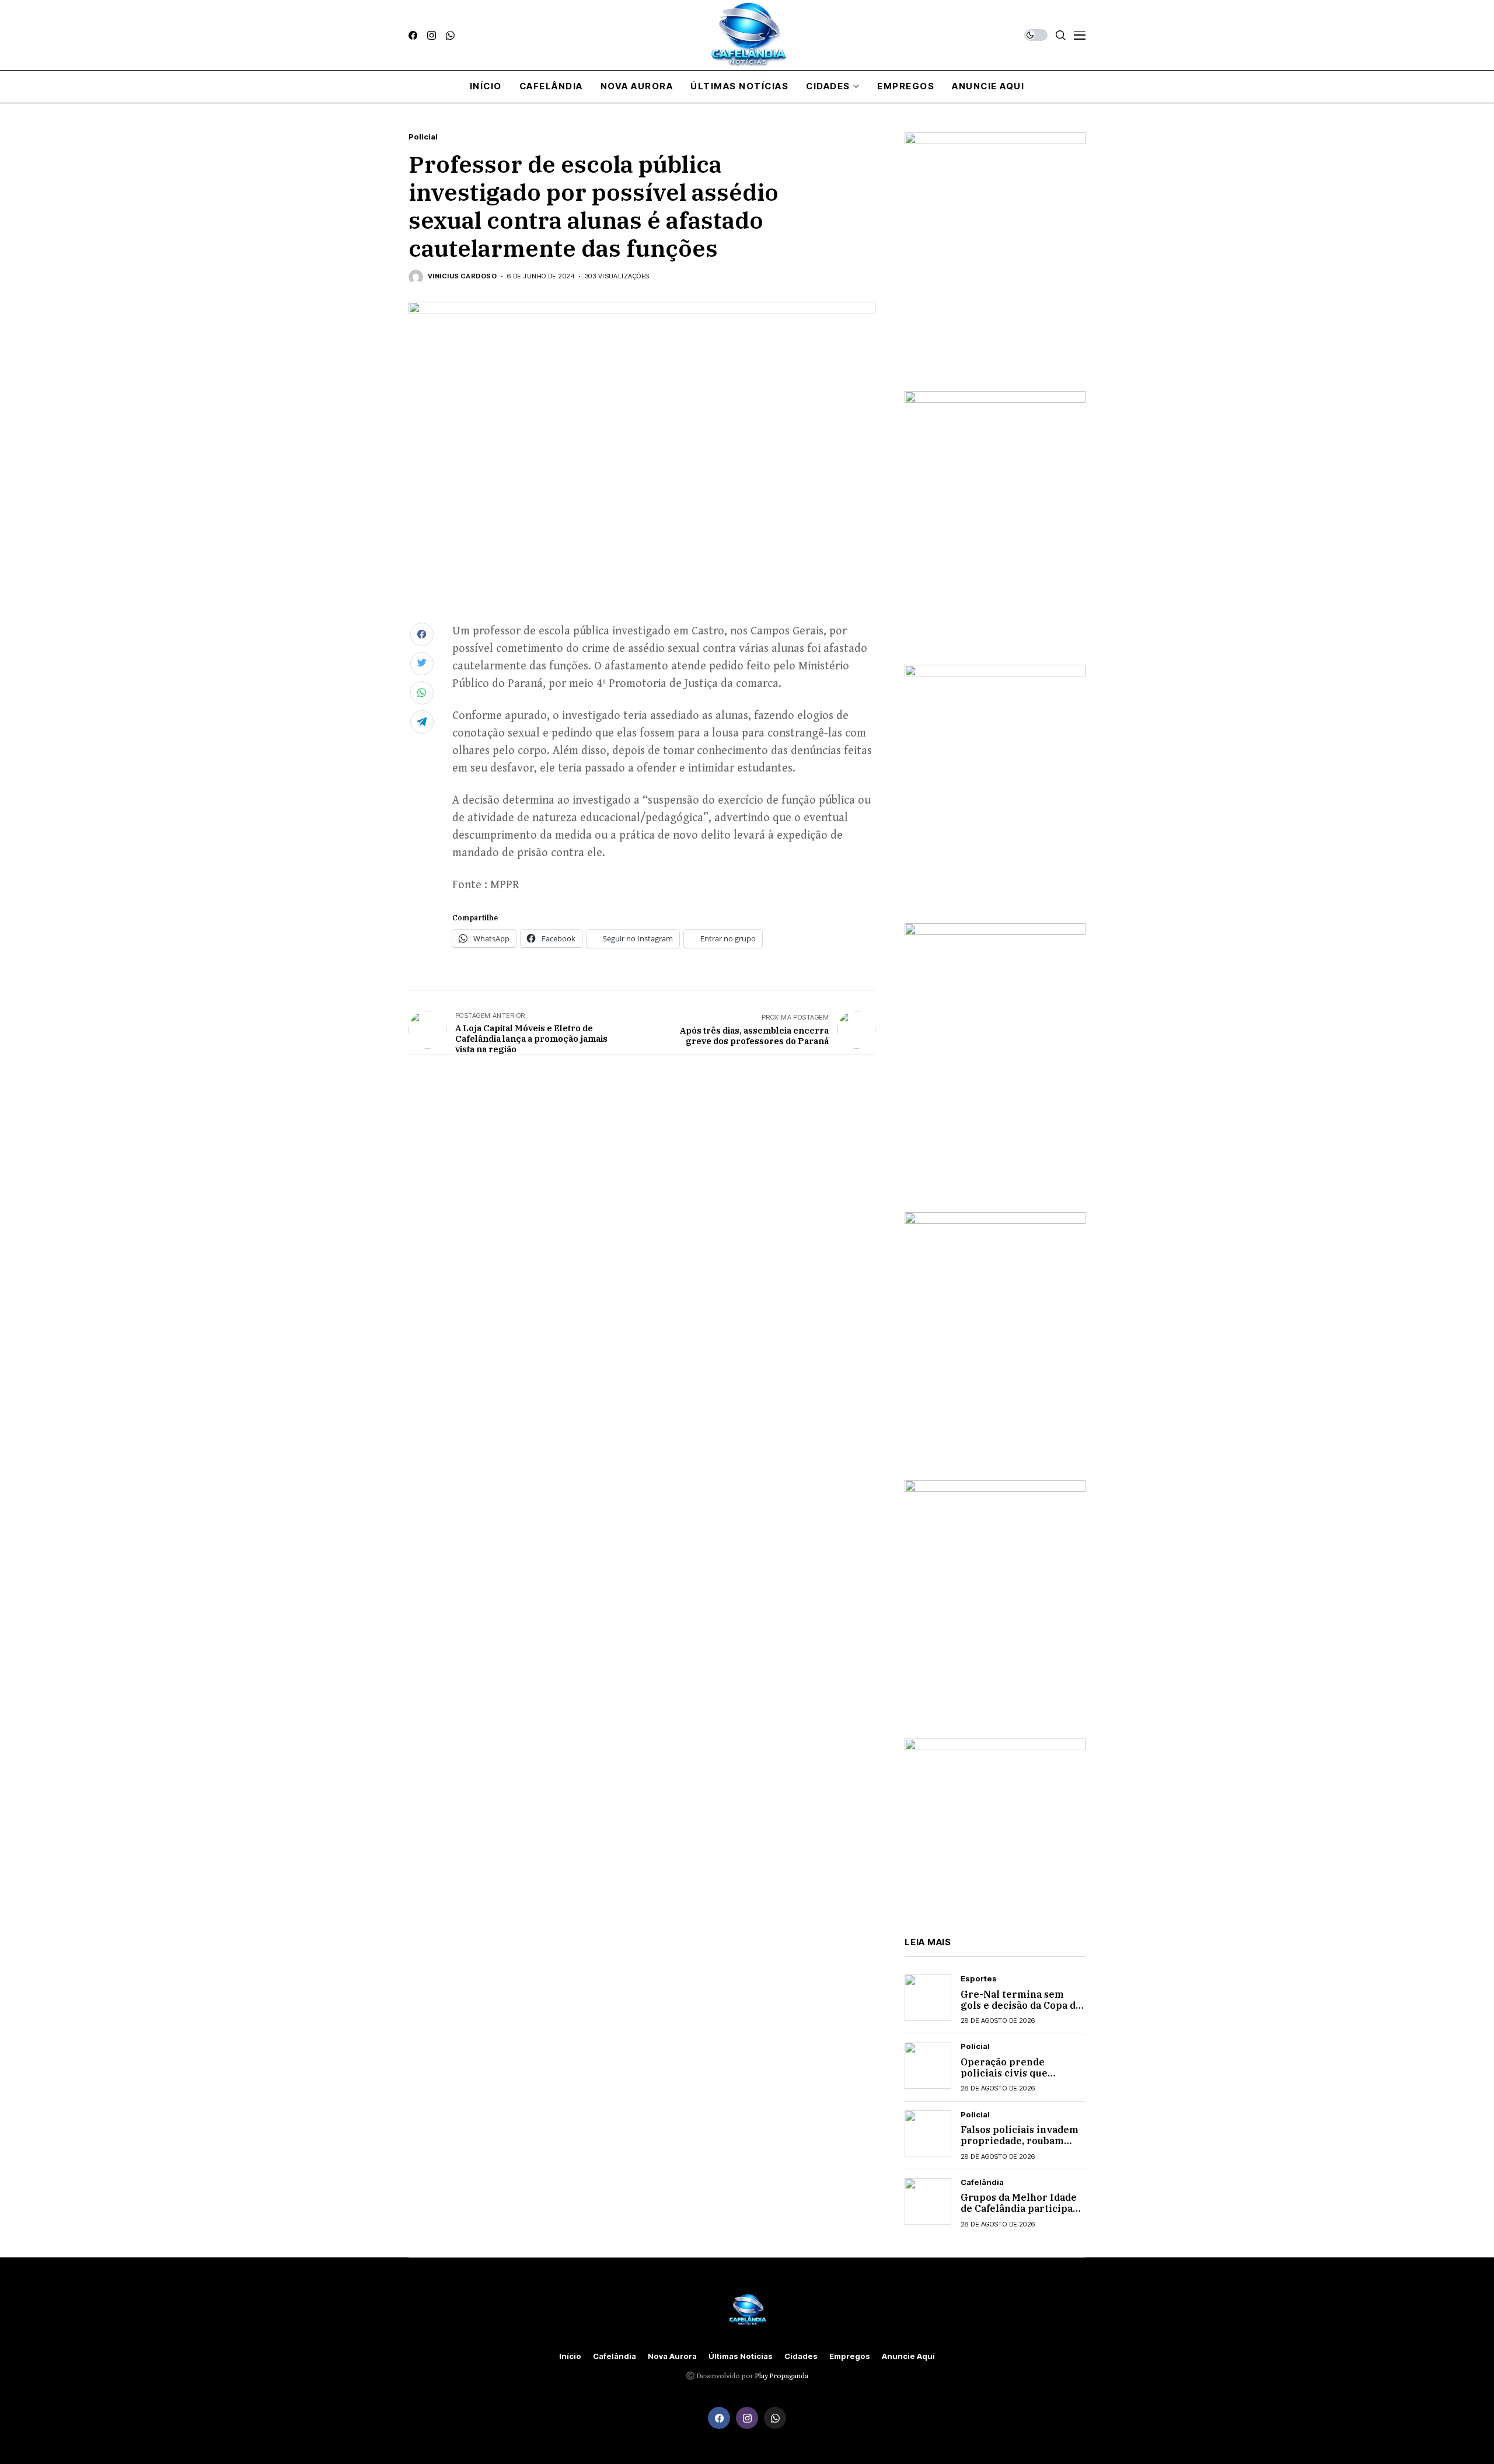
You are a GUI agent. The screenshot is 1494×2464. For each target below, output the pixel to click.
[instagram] (432, 35)
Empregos (850, 2356)
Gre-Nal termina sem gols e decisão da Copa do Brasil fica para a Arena (1021, 2005)
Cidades (801, 2356)
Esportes (979, 1979)
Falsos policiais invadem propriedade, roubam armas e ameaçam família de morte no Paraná (1022, 2147)
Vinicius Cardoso (462, 276)
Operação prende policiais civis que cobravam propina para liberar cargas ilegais (1017, 2079)
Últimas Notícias (741, 2356)
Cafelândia (982, 2182)
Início (570, 2356)
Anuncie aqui (908, 2356)
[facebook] (413, 35)
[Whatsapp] (450, 35)
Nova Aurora (672, 2356)
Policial (423, 137)
